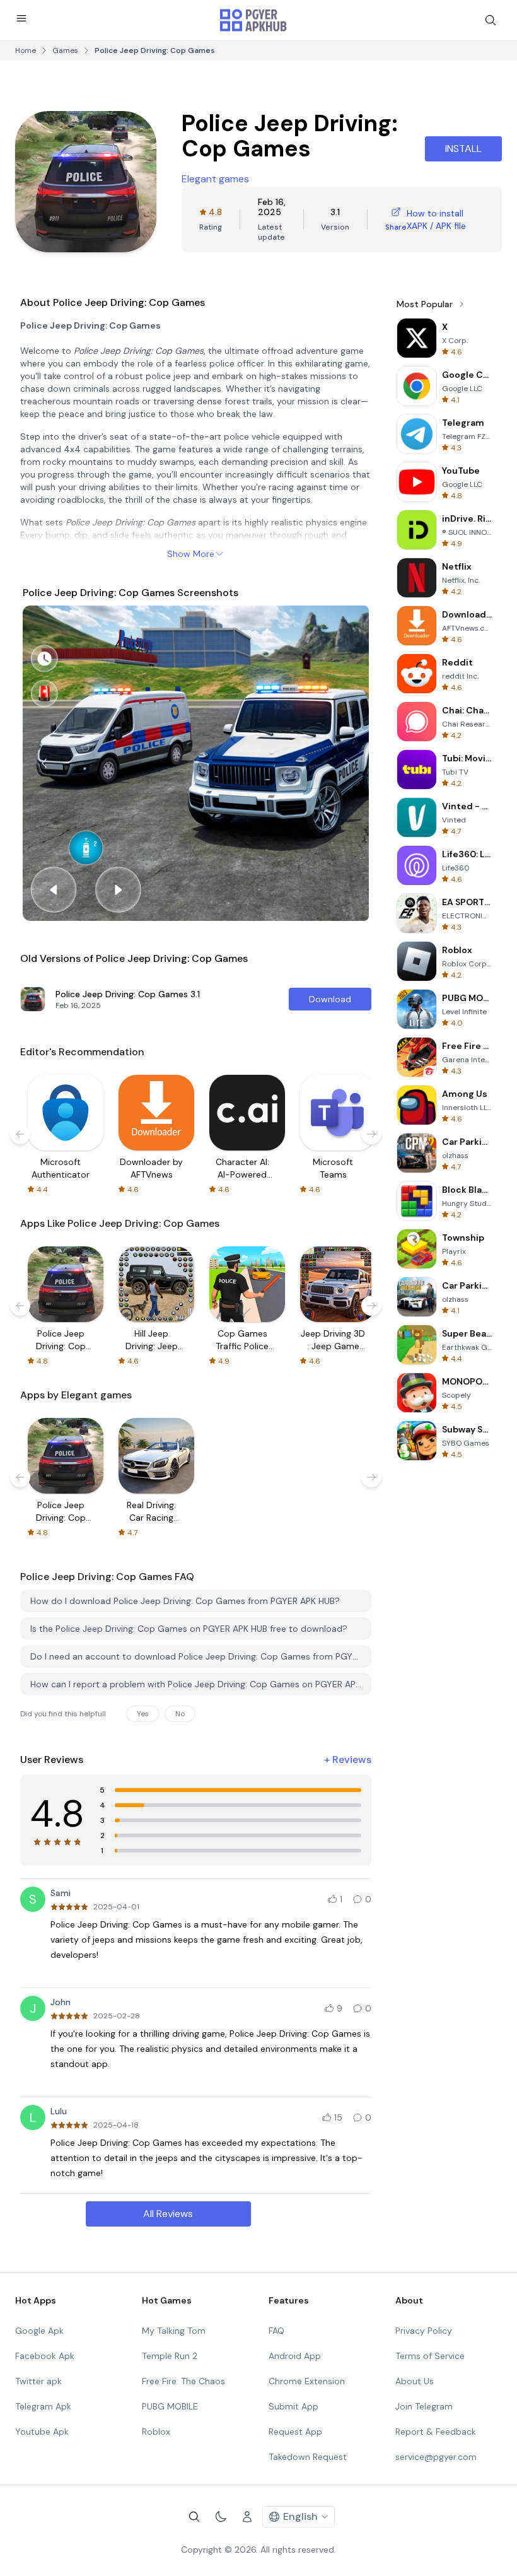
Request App (295, 2432)
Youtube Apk (42, 2432)
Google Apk (39, 2331)
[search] (491, 20)
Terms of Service (430, 2356)
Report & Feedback (436, 2432)
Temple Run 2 (170, 2356)
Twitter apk (38, 2381)
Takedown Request (308, 2457)
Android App (295, 2356)
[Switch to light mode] (221, 2517)
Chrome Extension (307, 2381)
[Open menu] (21, 18)
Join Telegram (424, 2406)
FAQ (276, 2331)
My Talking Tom (174, 2331)
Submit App (293, 2406)
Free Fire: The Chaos (183, 2381)
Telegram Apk (43, 2406)
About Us (415, 2381)
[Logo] (253, 20)
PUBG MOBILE (170, 2406)
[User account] (247, 2517)
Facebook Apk (45, 2356)
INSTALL (463, 149)
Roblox (156, 2432)
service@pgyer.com (436, 2457)
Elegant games (215, 179)
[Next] (347, 763)
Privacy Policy (424, 2331)
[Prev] (44, 763)
